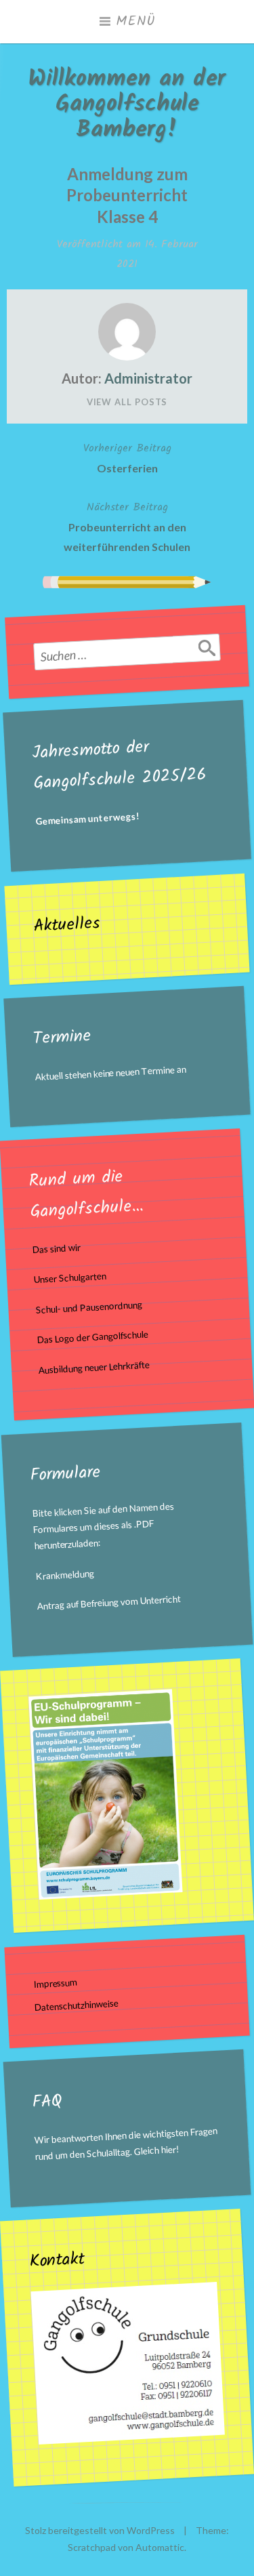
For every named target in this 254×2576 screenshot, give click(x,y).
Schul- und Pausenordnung (89, 1307)
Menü (135, 22)
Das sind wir (56, 1249)
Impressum (56, 1983)
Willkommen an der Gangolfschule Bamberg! (127, 105)
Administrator (148, 378)
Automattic (160, 2547)
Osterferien (127, 457)
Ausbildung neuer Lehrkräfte (94, 1368)
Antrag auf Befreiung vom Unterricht (109, 1603)
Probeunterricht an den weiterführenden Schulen (127, 526)
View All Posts (127, 402)
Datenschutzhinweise (77, 2005)
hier (168, 2149)
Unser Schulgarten (70, 1278)
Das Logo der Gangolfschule (92, 1337)
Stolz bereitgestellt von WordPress (100, 2530)
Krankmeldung (65, 1575)
